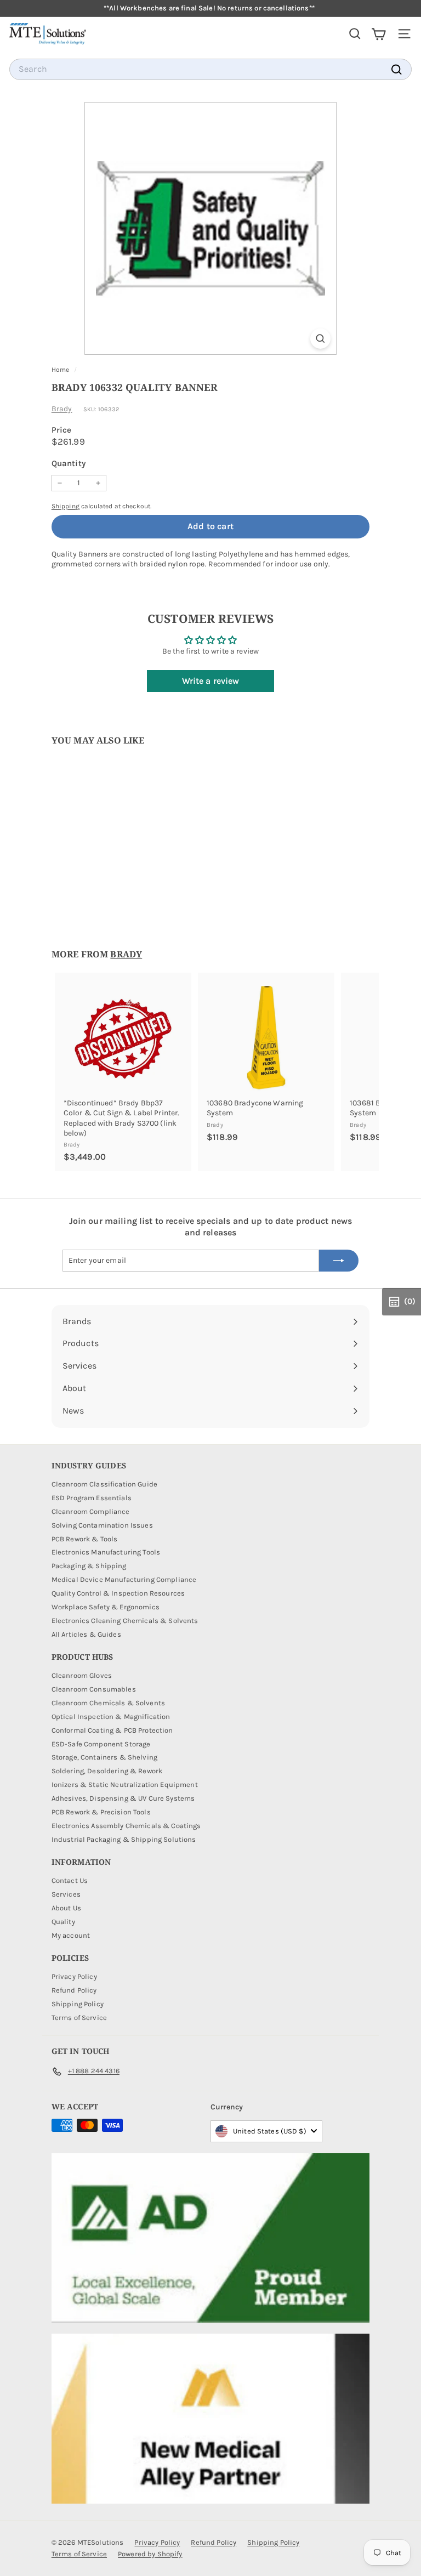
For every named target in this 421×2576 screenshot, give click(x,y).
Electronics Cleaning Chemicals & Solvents (125, 1621)
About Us (66, 1908)
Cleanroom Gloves (82, 1675)
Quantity (69, 463)
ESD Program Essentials (92, 1498)
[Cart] (379, 34)
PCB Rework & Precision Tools (101, 1812)
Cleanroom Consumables (94, 1689)
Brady (62, 409)
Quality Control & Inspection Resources (118, 1593)
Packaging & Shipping (89, 1566)
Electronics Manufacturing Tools (106, 1552)
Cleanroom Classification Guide (104, 1484)
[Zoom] (320, 339)
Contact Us (70, 1880)
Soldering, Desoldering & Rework (107, 1771)
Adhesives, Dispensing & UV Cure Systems (123, 1798)
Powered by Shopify (150, 2554)
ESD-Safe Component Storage (101, 1744)
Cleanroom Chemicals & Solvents (108, 1703)
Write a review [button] (211, 681)
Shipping (66, 506)
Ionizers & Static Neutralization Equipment (125, 1785)
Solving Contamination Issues (102, 1525)
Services (66, 1894)
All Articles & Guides (86, 1634)
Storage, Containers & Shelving (104, 1757)
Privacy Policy (74, 1976)
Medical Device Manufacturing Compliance (124, 1579)
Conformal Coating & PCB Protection (112, 1730)
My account (71, 1935)
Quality (63, 1922)
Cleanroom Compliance (91, 1511)
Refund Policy (74, 1990)
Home (61, 370)
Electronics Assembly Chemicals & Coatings (126, 1826)
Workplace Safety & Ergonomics (106, 1607)
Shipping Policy (78, 2004)
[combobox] (210, 69)
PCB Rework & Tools (85, 1539)
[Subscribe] (339, 1261)
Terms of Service (79, 2018)
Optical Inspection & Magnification (111, 1717)
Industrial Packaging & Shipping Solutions (124, 1839)
